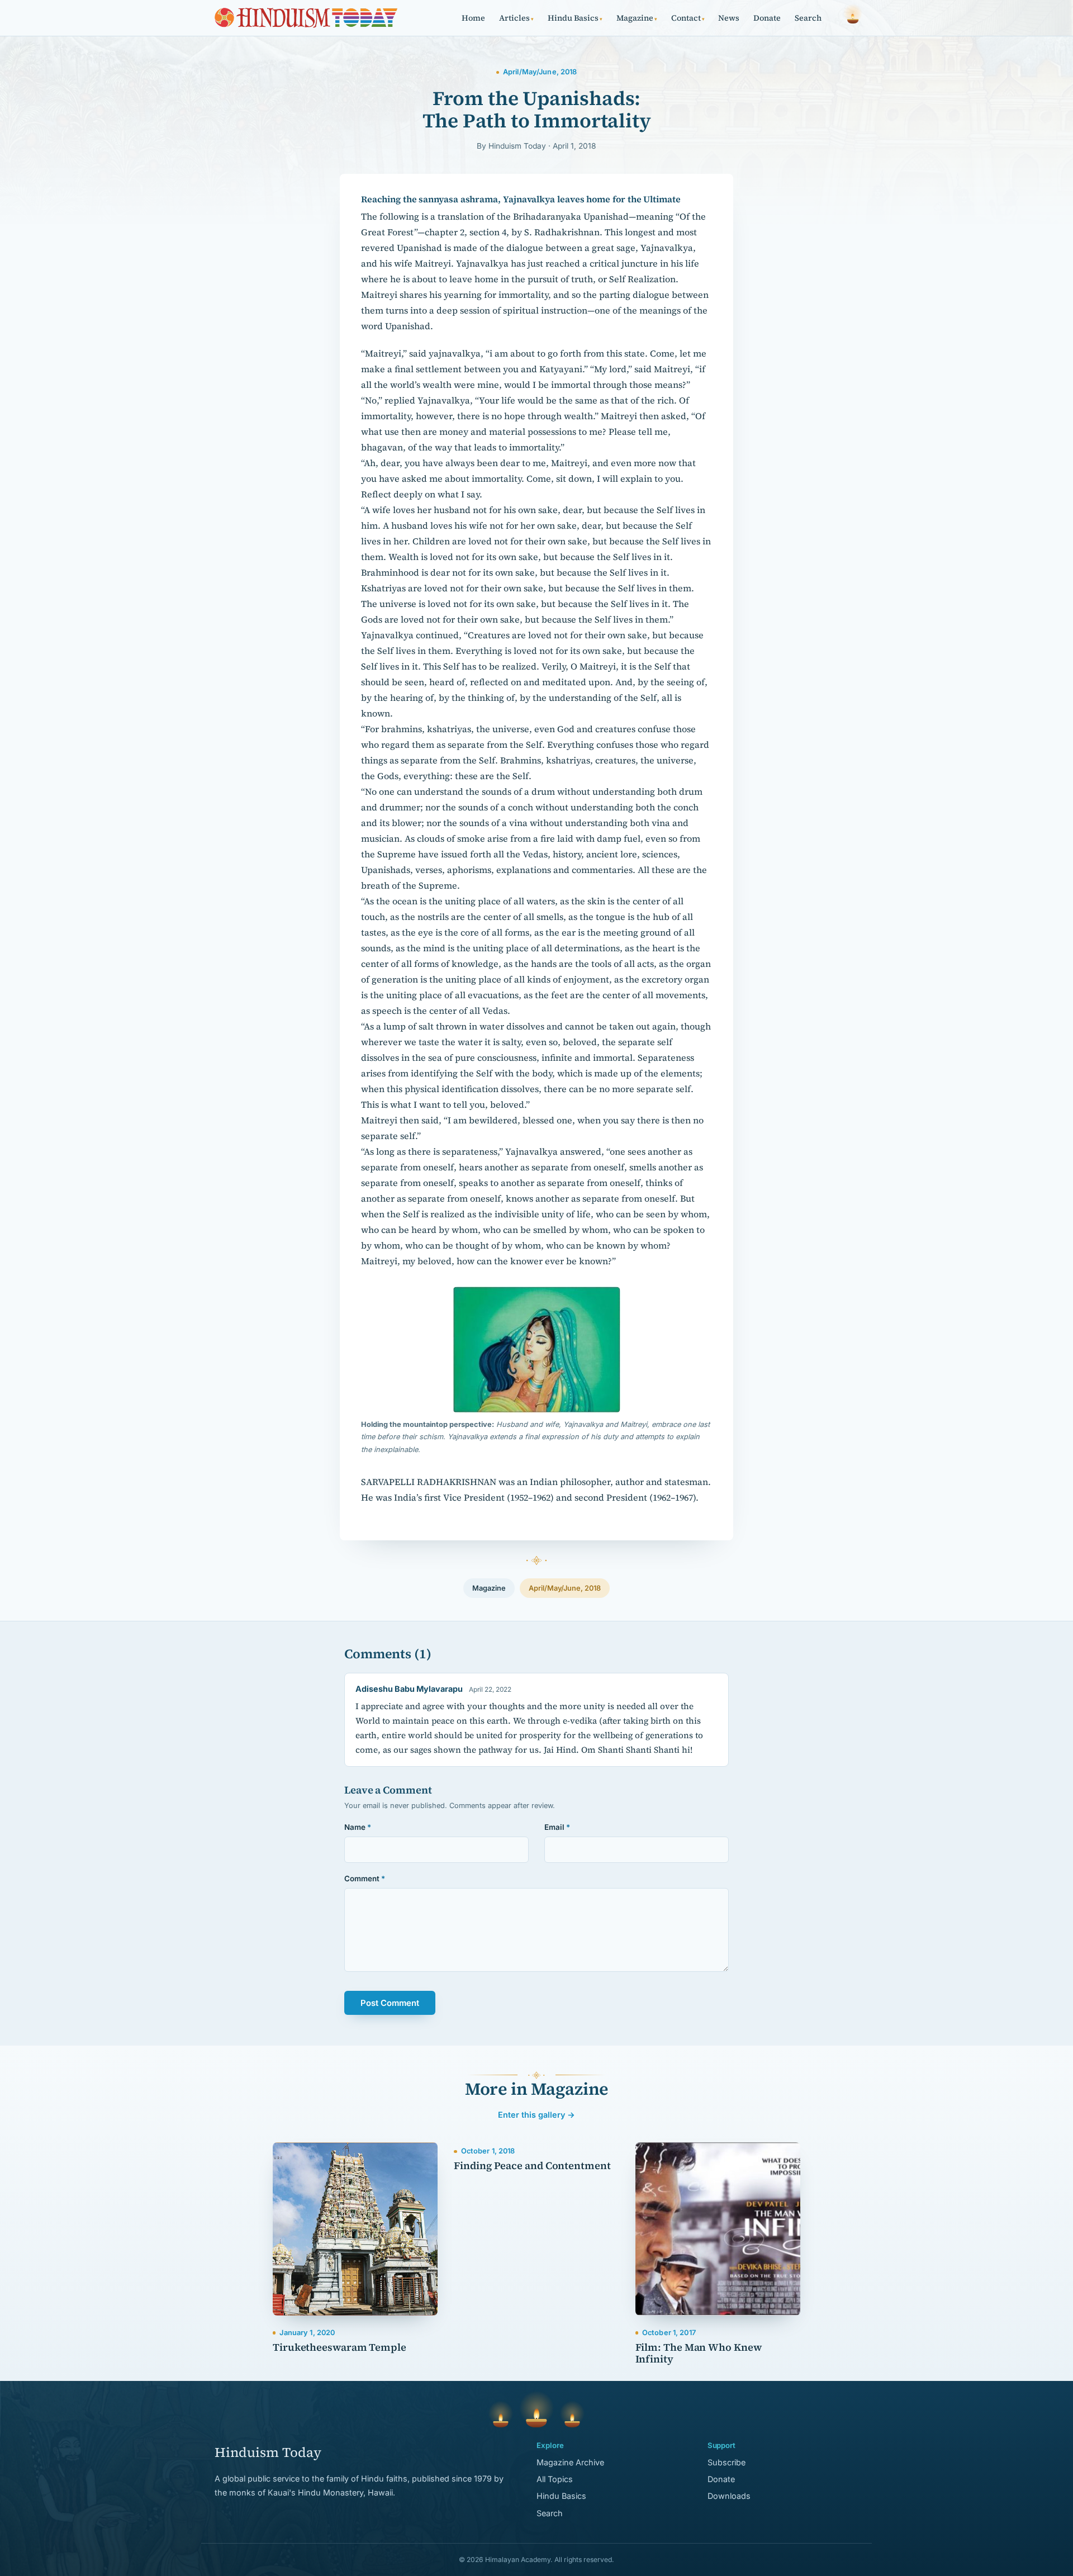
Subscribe (727, 2462)
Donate (767, 18)
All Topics (555, 2479)
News (729, 18)
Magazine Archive (570, 2462)
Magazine (637, 18)
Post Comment (390, 2003)
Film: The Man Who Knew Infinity (699, 2353)
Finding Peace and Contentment (532, 2165)
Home (473, 18)
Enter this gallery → (536, 2115)
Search (808, 18)
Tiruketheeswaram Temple (340, 2347)
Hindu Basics (575, 18)
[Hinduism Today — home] (306, 18)
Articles (516, 18)
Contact (688, 18)
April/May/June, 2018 (565, 1588)
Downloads (729, 2496)
